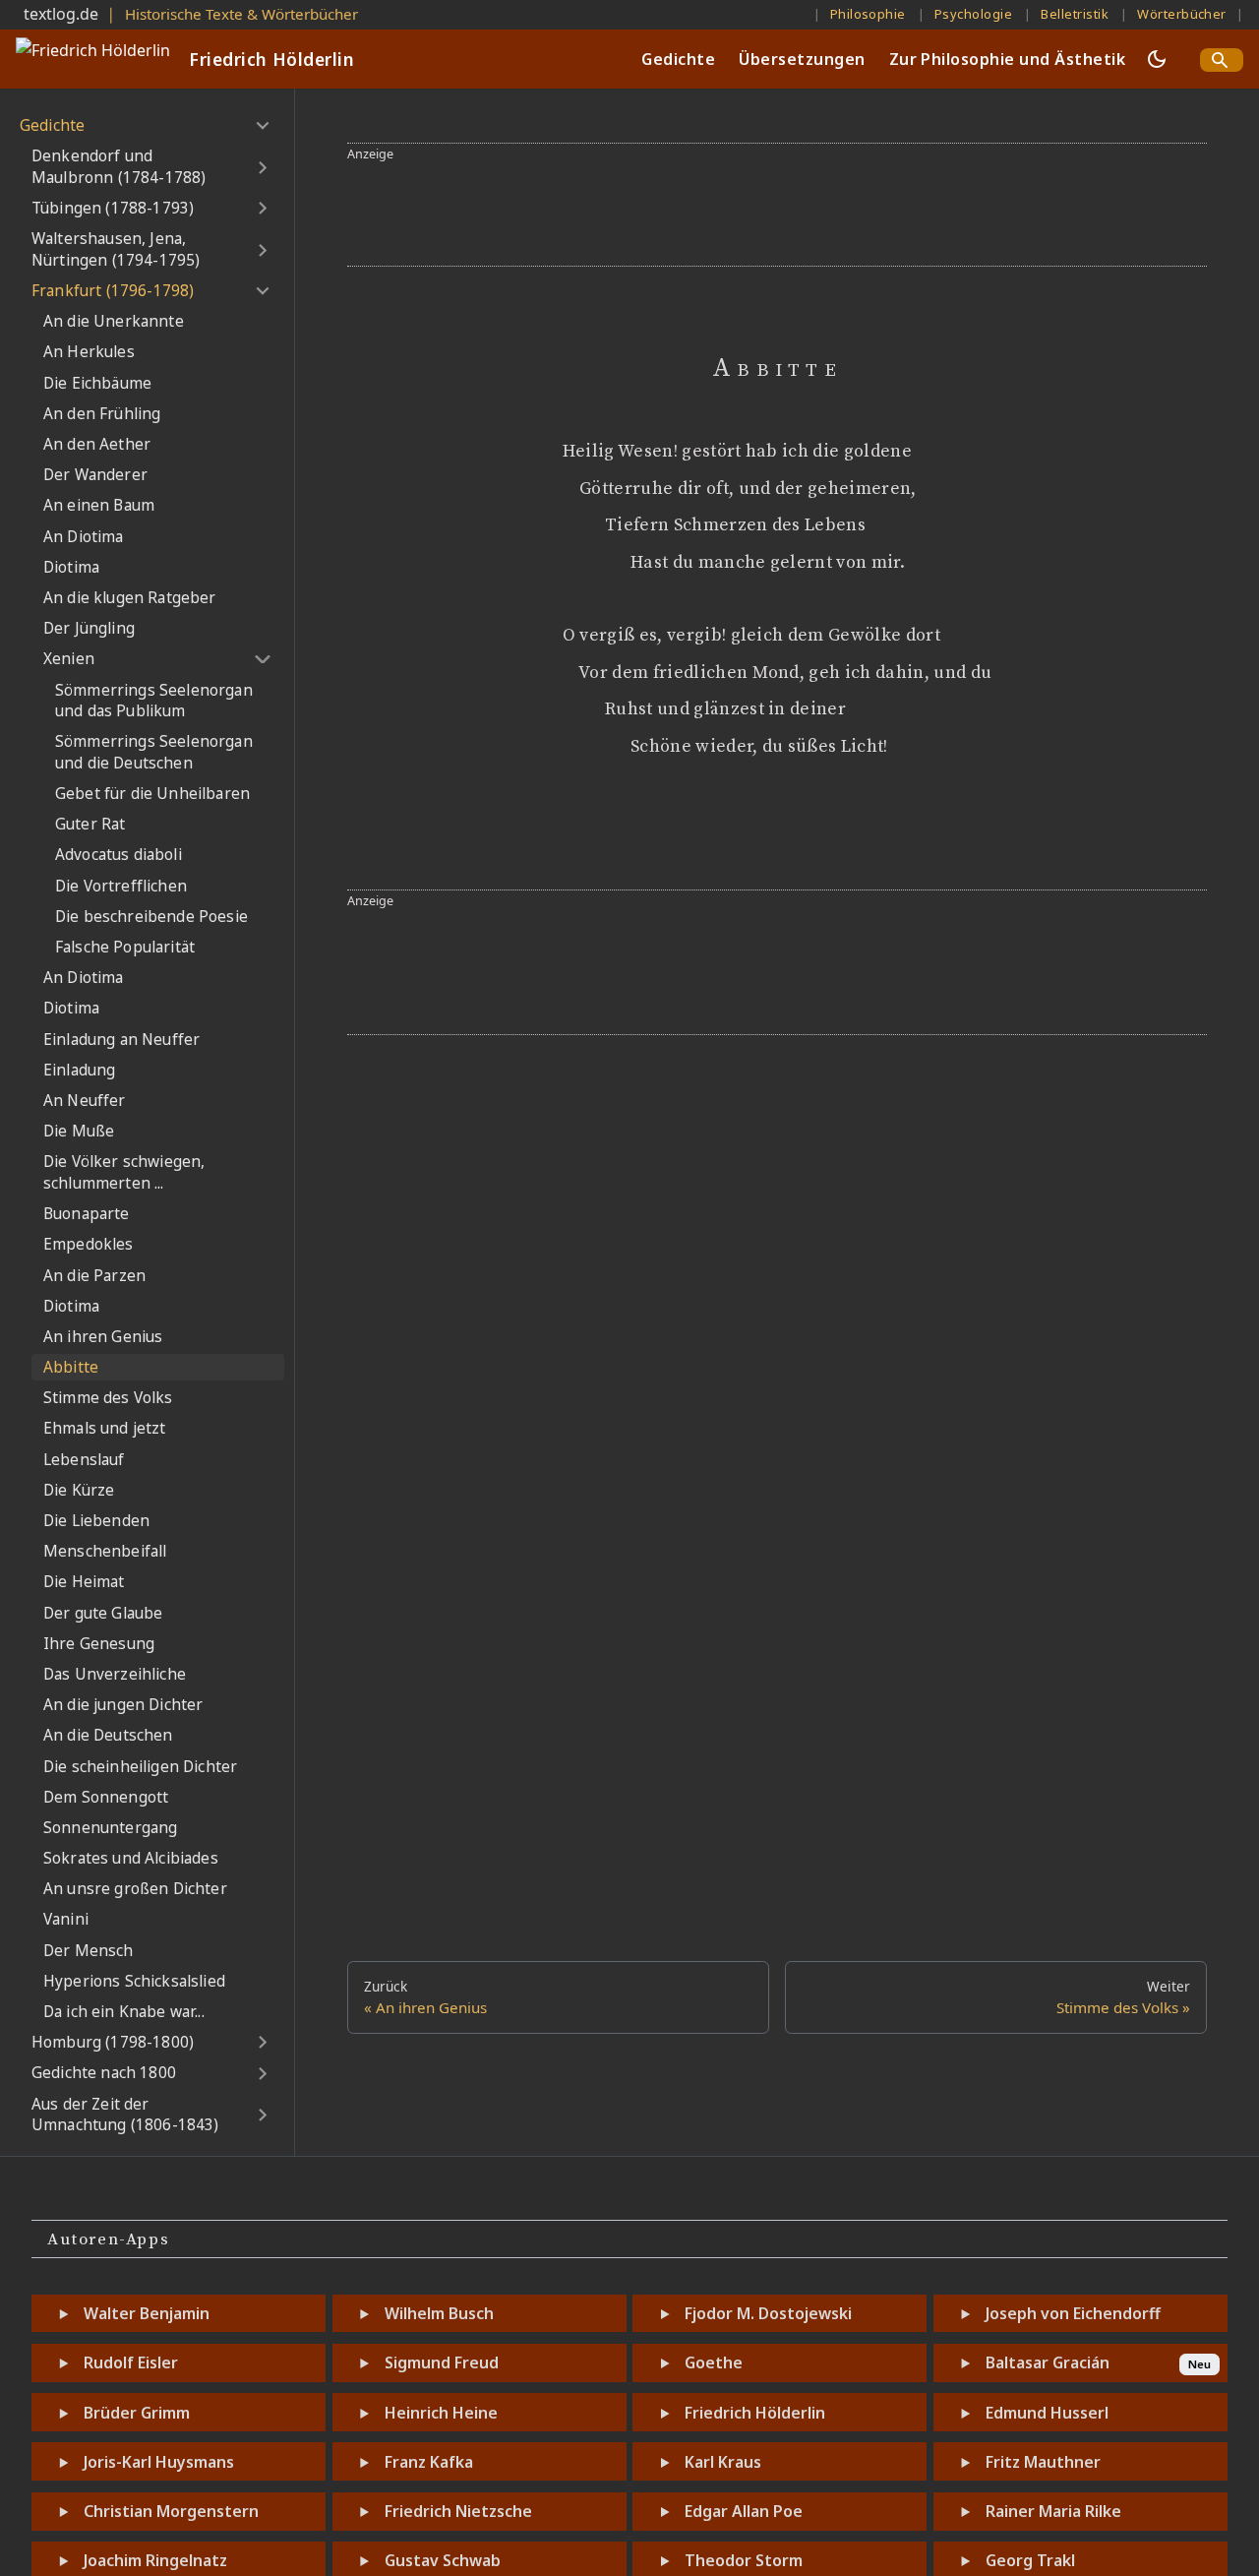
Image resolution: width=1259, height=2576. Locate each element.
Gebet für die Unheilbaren (152, 794)
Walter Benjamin (147, 2313)
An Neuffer (85, 1101)
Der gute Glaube (103, 1613)
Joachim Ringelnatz (155, 2560)
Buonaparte (87, 1214)
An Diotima (84, 537)
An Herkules (89, 352)
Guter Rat (90, 824)
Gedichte (678, 59)
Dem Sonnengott (106, 1797)
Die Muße (79, 1131)
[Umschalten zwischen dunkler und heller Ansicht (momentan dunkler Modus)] (1157, 59)
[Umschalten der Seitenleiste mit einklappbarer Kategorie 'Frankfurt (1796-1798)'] (262, 291)
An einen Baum (99, 505)
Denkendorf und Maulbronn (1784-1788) (119, 167)
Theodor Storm (744, 2560)
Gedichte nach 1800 (104, 2073)
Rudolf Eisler (131, 2362)
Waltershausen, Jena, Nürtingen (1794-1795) (116, 249)
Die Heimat (84, 1582)
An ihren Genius (103, 1337)
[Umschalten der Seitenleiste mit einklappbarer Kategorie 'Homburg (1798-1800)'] (262, 2043)
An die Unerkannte (114, 321)
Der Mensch (89, 1951)
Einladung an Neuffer (121, 1040)
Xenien (69, 659)
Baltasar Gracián (1048, 2362)
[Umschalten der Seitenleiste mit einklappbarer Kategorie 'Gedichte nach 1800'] (262, 2073)
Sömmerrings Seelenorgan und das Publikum (154, 701)
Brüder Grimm (137, 2413)
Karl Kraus (723, 2462)
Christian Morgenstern (171, 2511)
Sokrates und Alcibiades (131, 1858)
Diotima (71, 567)
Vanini (66, 1919)
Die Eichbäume (97, 383)
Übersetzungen (802, 59)
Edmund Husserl (1047, 2413)
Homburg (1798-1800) (113, 2042)
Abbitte (71, 1367)
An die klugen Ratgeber (130, 598)
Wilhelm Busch (439, 2313)
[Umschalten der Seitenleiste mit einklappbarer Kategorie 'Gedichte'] (262, 126)
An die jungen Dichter (123, 1705)
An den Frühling (102, 414)
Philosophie (868, 14)
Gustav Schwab (443, 2560)
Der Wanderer (95, 475)
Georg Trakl (1030, 2560)
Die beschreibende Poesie (151, 917)
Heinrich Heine (441, 2413)
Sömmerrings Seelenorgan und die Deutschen (154, 752)
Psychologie (973, 14)
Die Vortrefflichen (121, 886)
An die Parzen (94, 1276)
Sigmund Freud (442, 2362)
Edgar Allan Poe (744, 2511)
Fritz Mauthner (1043, 2462)
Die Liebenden (96, 1521)
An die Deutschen (108, 1735)
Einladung (79, 1070)
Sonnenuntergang (110, 1828)
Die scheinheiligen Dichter (140, 1767)
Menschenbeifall (105, 1551)
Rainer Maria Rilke (1053, 2511)
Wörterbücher (1182, 14)
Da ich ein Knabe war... (124, 2012)
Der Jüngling (89, 628)
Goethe (714, 2362)
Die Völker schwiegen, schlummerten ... (124, 1172)
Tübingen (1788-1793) (113, 208)
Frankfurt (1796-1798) (113, 291)
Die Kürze (79, 1490)
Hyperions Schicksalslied (134, 1981)
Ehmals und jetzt (105, 1428)
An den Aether (97, 444)
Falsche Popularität (125, 947)
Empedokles (89, 1244)
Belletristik (1075, 14)
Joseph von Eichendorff (1073, 2313)
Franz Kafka (429, 2462)
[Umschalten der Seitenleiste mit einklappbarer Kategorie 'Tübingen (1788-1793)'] (262, 209)
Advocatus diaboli (119, 855)
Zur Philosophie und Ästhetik (1007, 59)
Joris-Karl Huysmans (159, 2462)
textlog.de (61, 14)
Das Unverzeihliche (115, 1674)
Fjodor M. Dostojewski (768, 2313)
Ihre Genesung (99, 1644)
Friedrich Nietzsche (458, 2511)
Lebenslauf (84, 1460)
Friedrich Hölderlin (755, 2413)
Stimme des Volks (108, 1398)
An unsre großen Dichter (135, 1889)
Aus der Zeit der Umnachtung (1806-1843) (125, 2115)
